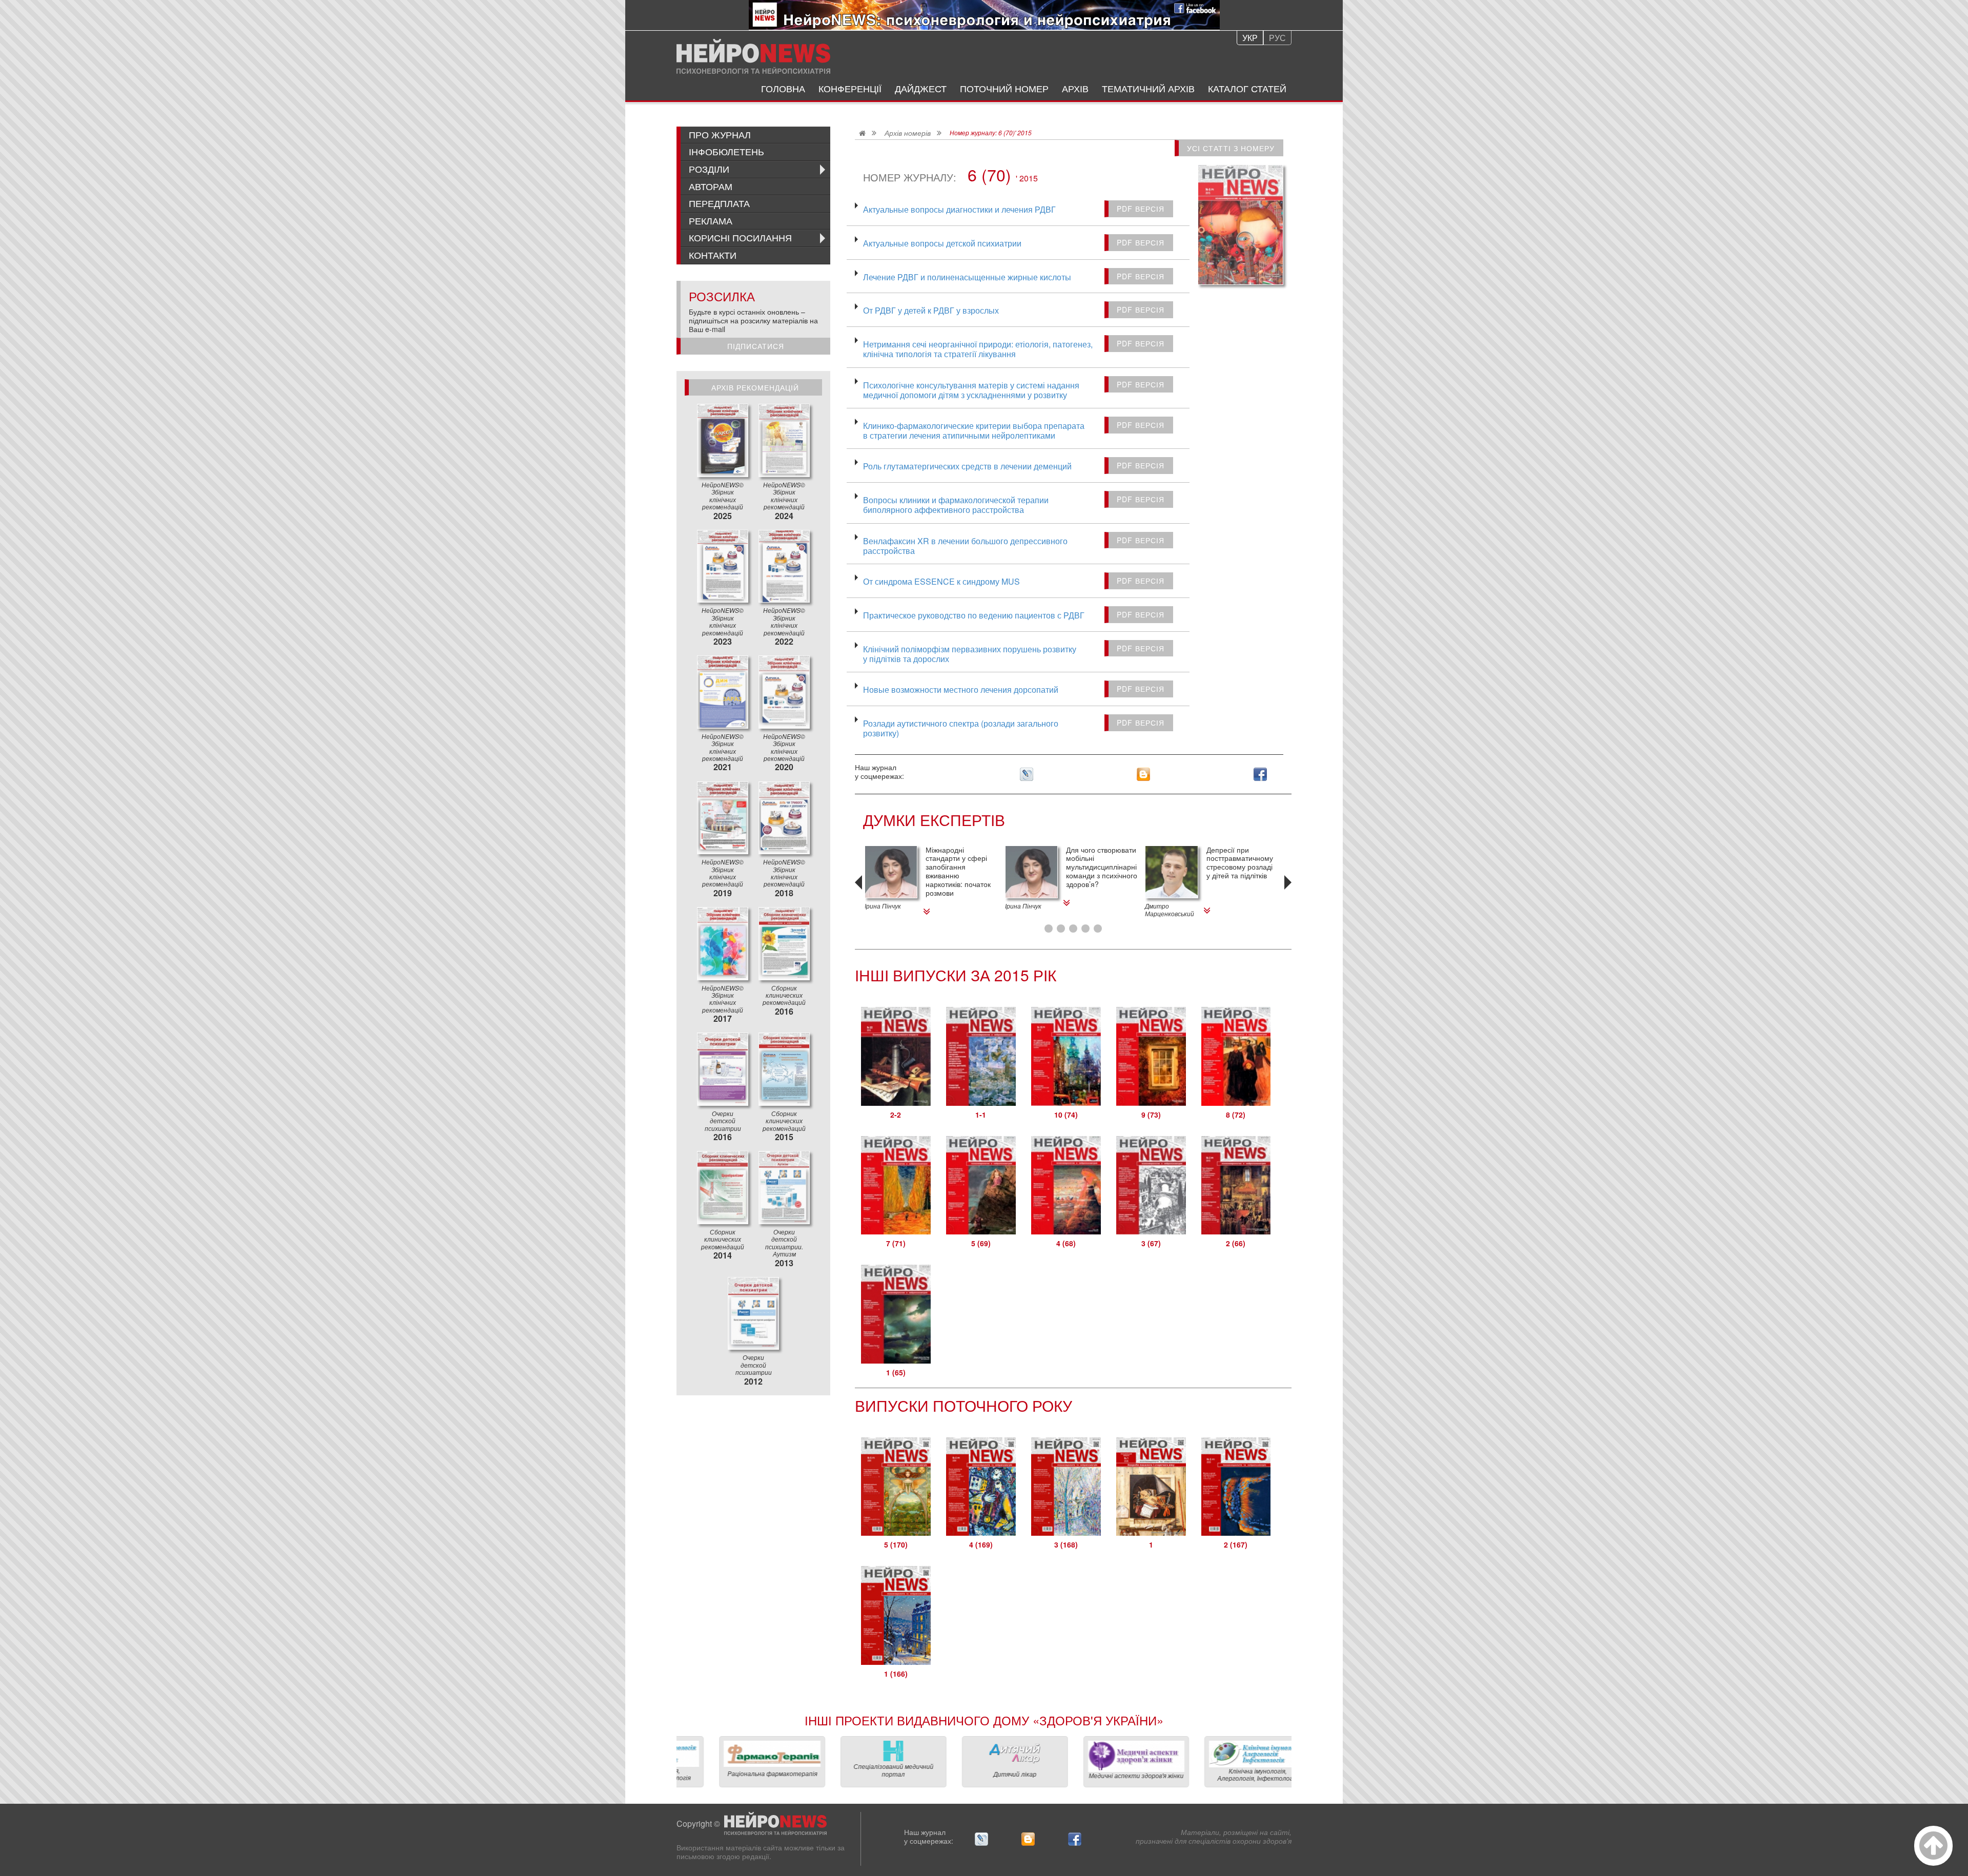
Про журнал (720, 134)
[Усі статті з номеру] (1241, 225)
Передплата (719, 203)
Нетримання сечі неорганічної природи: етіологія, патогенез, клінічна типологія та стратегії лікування (978, 348)
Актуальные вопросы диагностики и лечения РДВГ (959, 209)
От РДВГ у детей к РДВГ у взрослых (931, 310)
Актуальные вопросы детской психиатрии (942, 243)
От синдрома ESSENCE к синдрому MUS (941, 581)
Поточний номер (1004, 88)
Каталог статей (1247, 88)
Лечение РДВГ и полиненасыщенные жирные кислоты (967, 276)
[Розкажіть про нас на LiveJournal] (1027, 774)
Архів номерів (908, 133)
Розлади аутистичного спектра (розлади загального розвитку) (961, 728)
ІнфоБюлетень (726, 151)
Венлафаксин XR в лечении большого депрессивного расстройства (965, 545)
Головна (783, 88)
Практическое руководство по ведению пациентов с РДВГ (974, 615)
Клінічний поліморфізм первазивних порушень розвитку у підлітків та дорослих (970, 653)
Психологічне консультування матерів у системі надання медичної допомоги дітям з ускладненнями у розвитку (971, 389)
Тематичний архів (1148, 88)
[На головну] (753, 56)
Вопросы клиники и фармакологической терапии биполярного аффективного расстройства (956, 504)
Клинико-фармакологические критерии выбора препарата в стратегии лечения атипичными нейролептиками (974, 430)
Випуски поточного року (963, 1405)
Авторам (711, 186)
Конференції (850, 88)
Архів (1075, 88)
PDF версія (1141, 209)
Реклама (711, 220)
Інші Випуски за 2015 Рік (956, 975)
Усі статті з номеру (1231, 148)
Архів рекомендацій (755, 387)
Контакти (713, 255)
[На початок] (1933, 1846)
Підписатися (756, 346)
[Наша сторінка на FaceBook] (1260, 774)
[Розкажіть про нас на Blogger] (1143, 774)
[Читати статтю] (891, 872)
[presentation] (860, 897)
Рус (1277, 38)
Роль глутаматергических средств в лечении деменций (967, 466)
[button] (1049, 929)
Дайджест (921, 88)
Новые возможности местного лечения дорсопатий (961, 689)
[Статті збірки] (723, 440)
